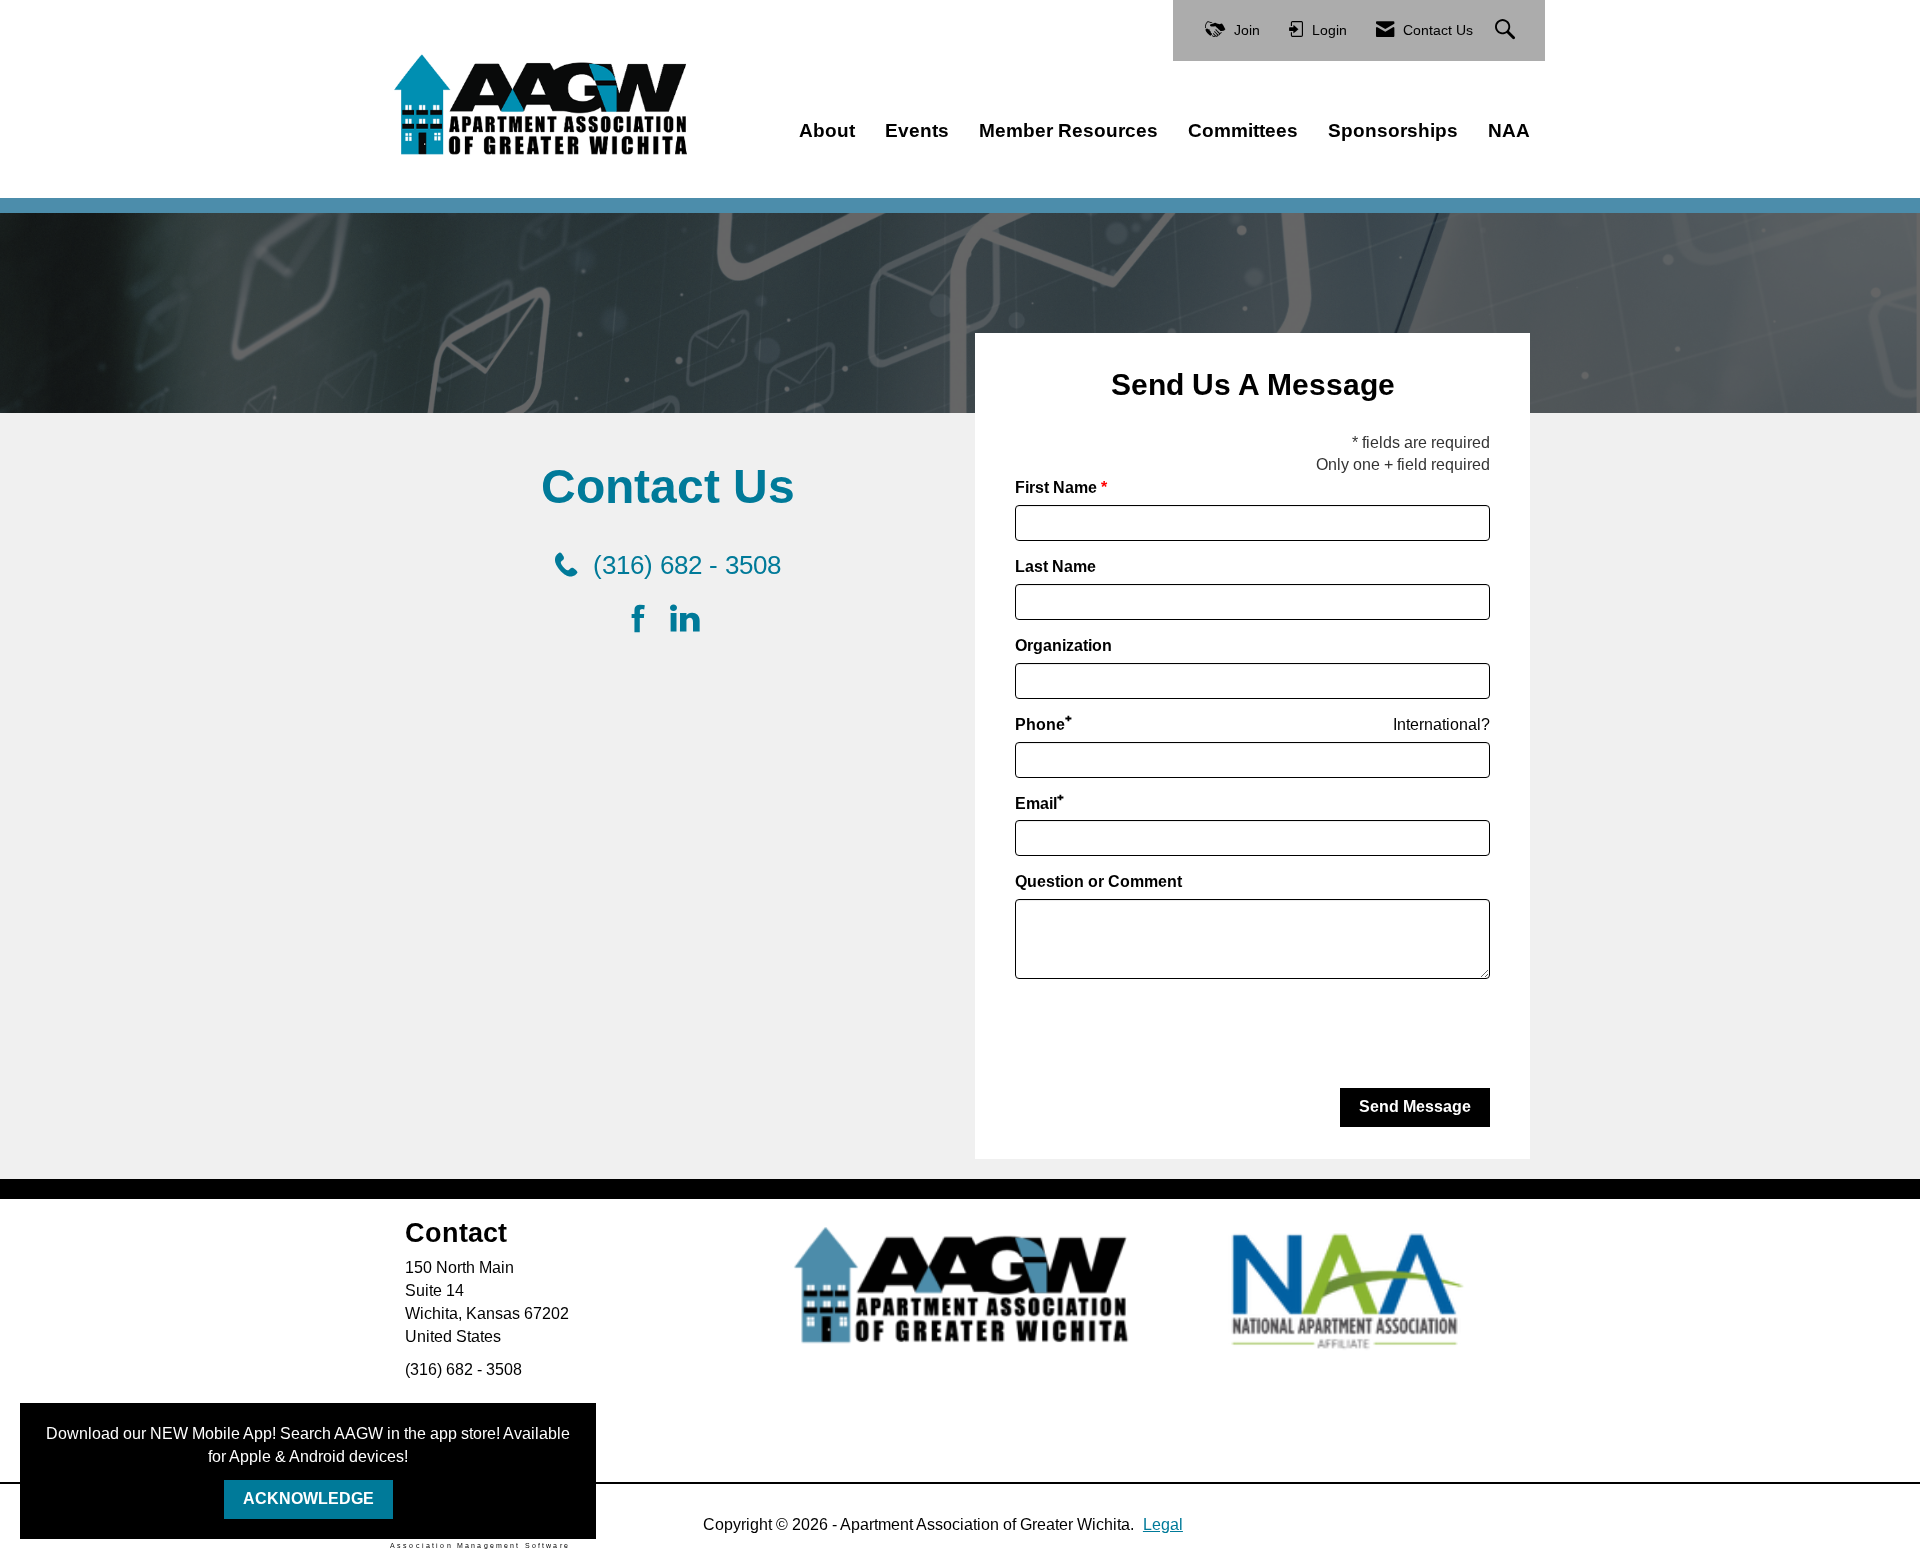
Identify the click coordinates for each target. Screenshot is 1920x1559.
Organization (1063, 645)
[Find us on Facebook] (645, 619)
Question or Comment (1098, 881)
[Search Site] (1507, 30)
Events (917, 130)
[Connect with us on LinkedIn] (690, 619)
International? (1441, 724)
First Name (1056, 487)
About (827, 130)
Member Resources (1068, 130)
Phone (1040, 724)
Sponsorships (1393, 130)
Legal (1163, 1524)
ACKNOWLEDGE (308, 1498)
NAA (1509, 130)
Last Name (1055, 566)
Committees (1243, 130)
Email (1036, 803)
